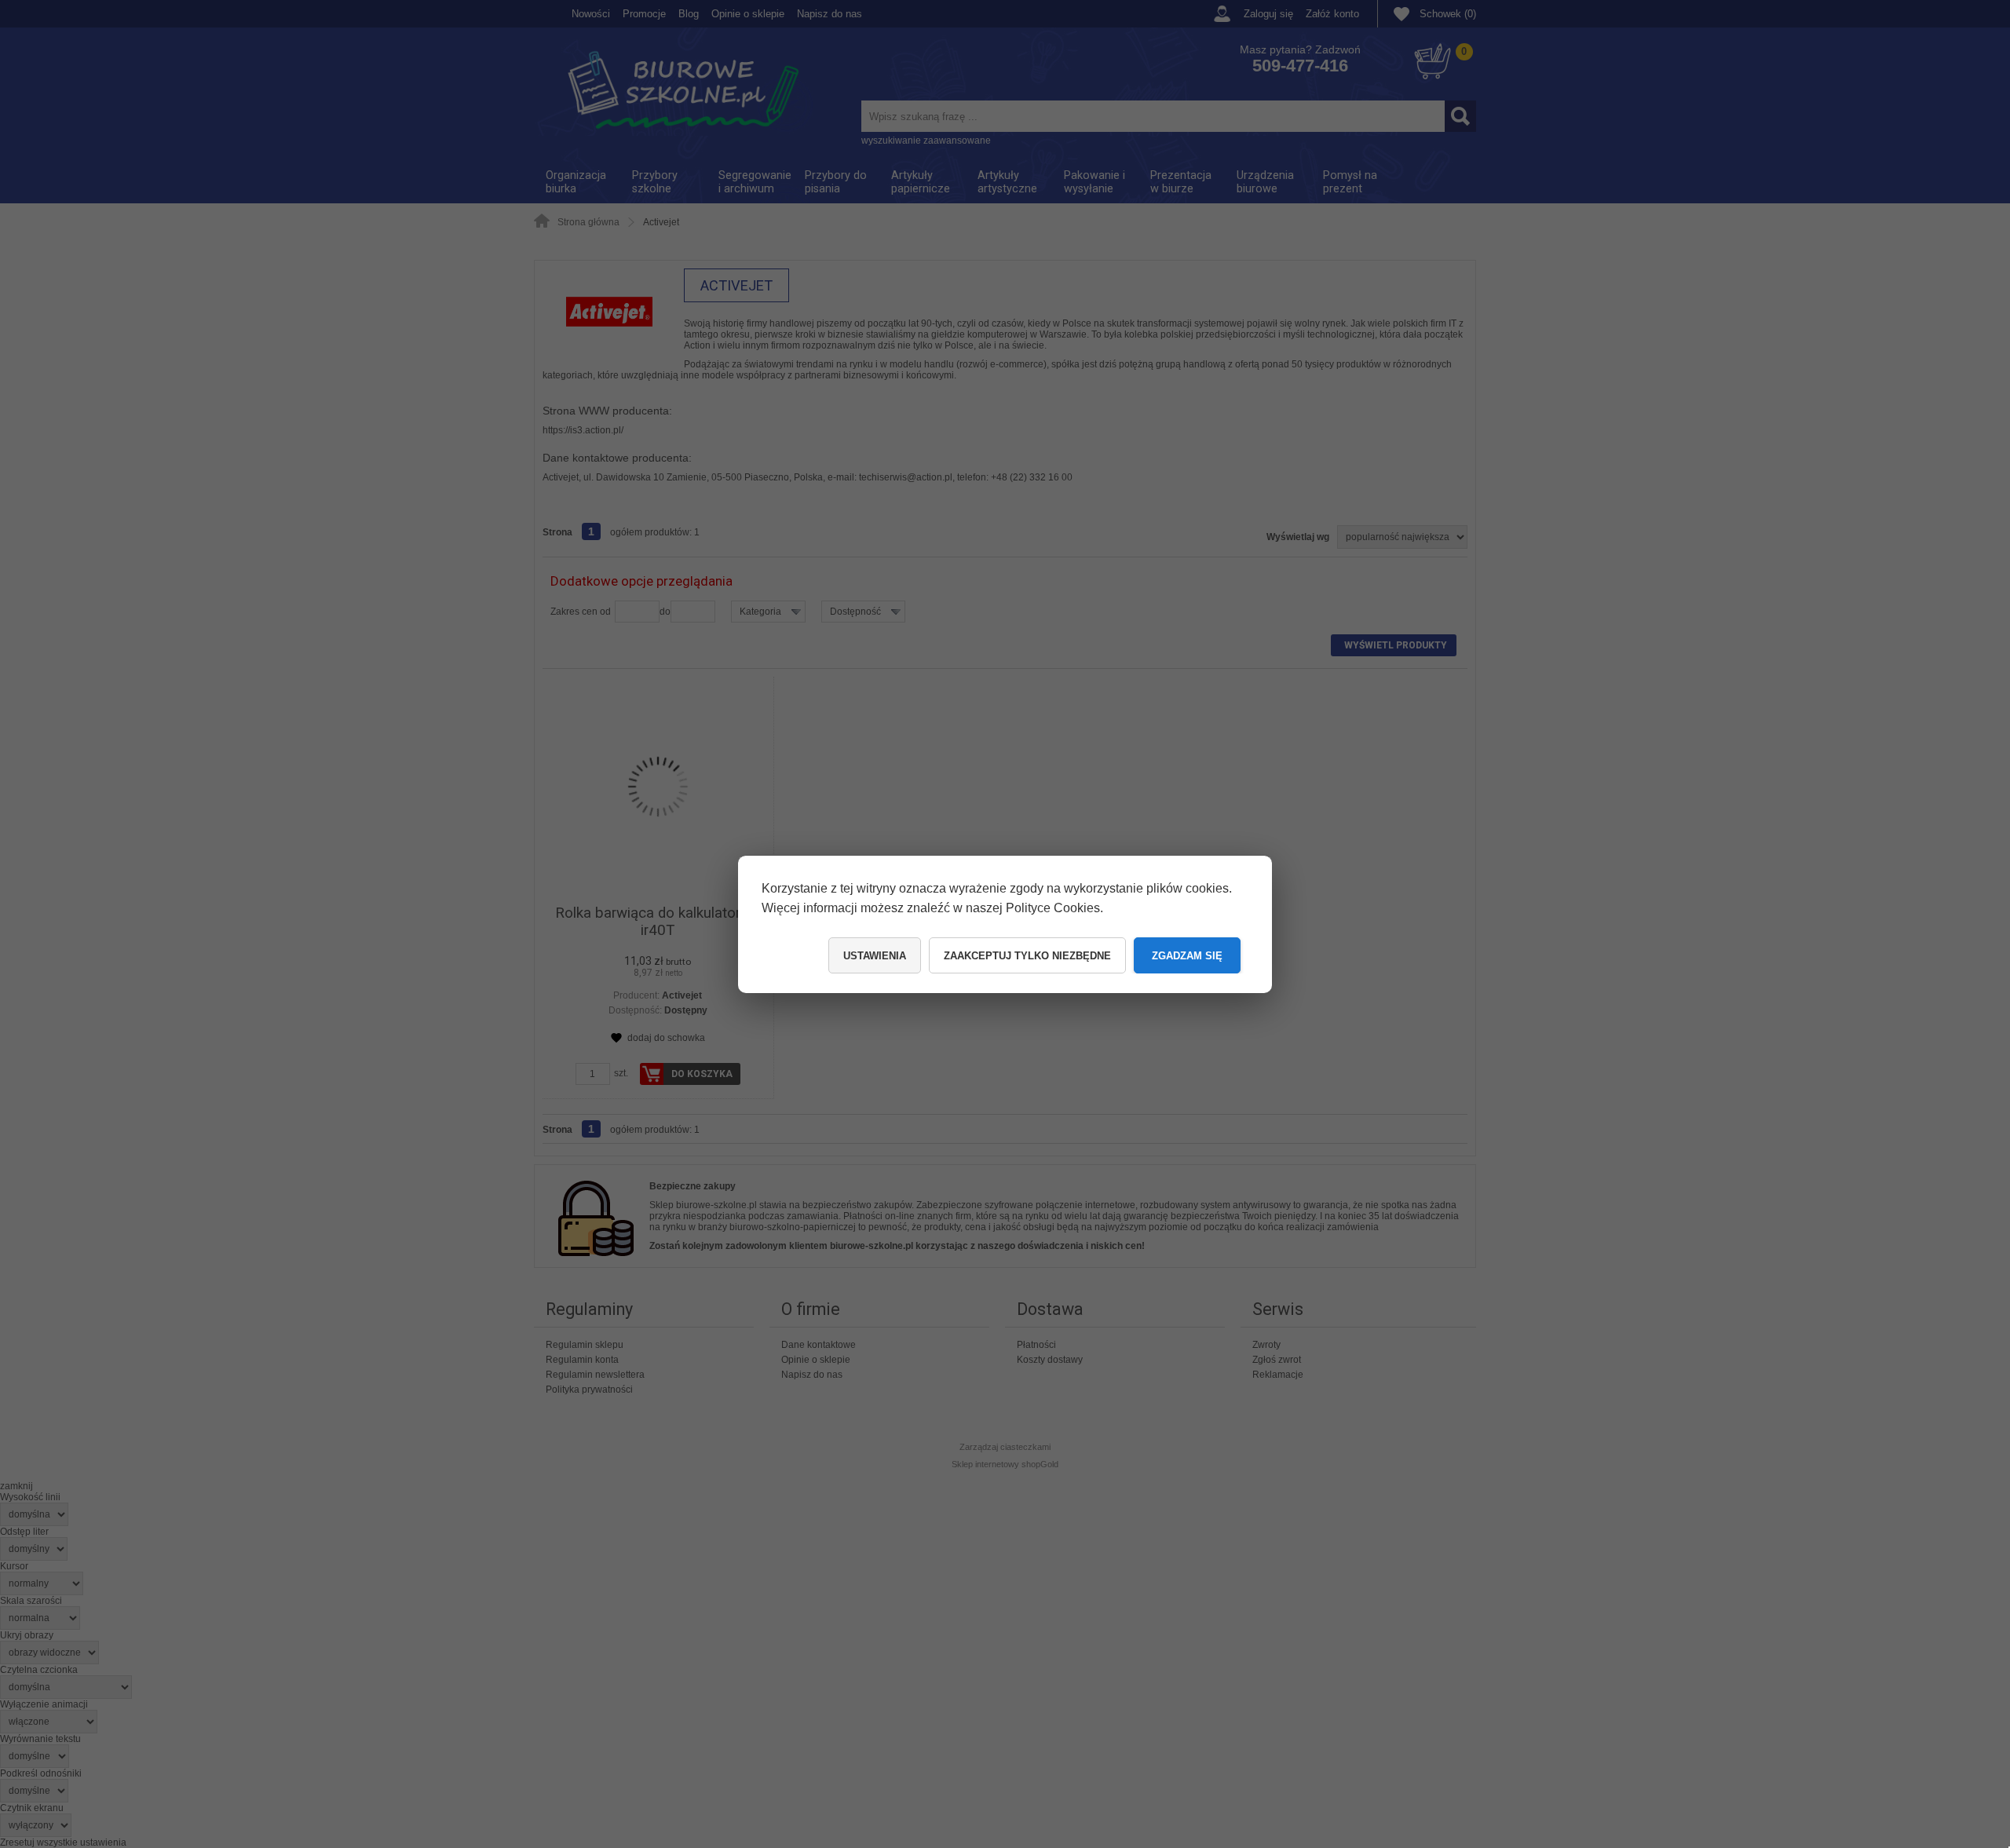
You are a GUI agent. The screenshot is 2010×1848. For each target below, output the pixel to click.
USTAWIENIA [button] (875, 956)
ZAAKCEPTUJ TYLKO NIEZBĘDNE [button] (1027, 956)
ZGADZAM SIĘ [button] (1187, 956)
